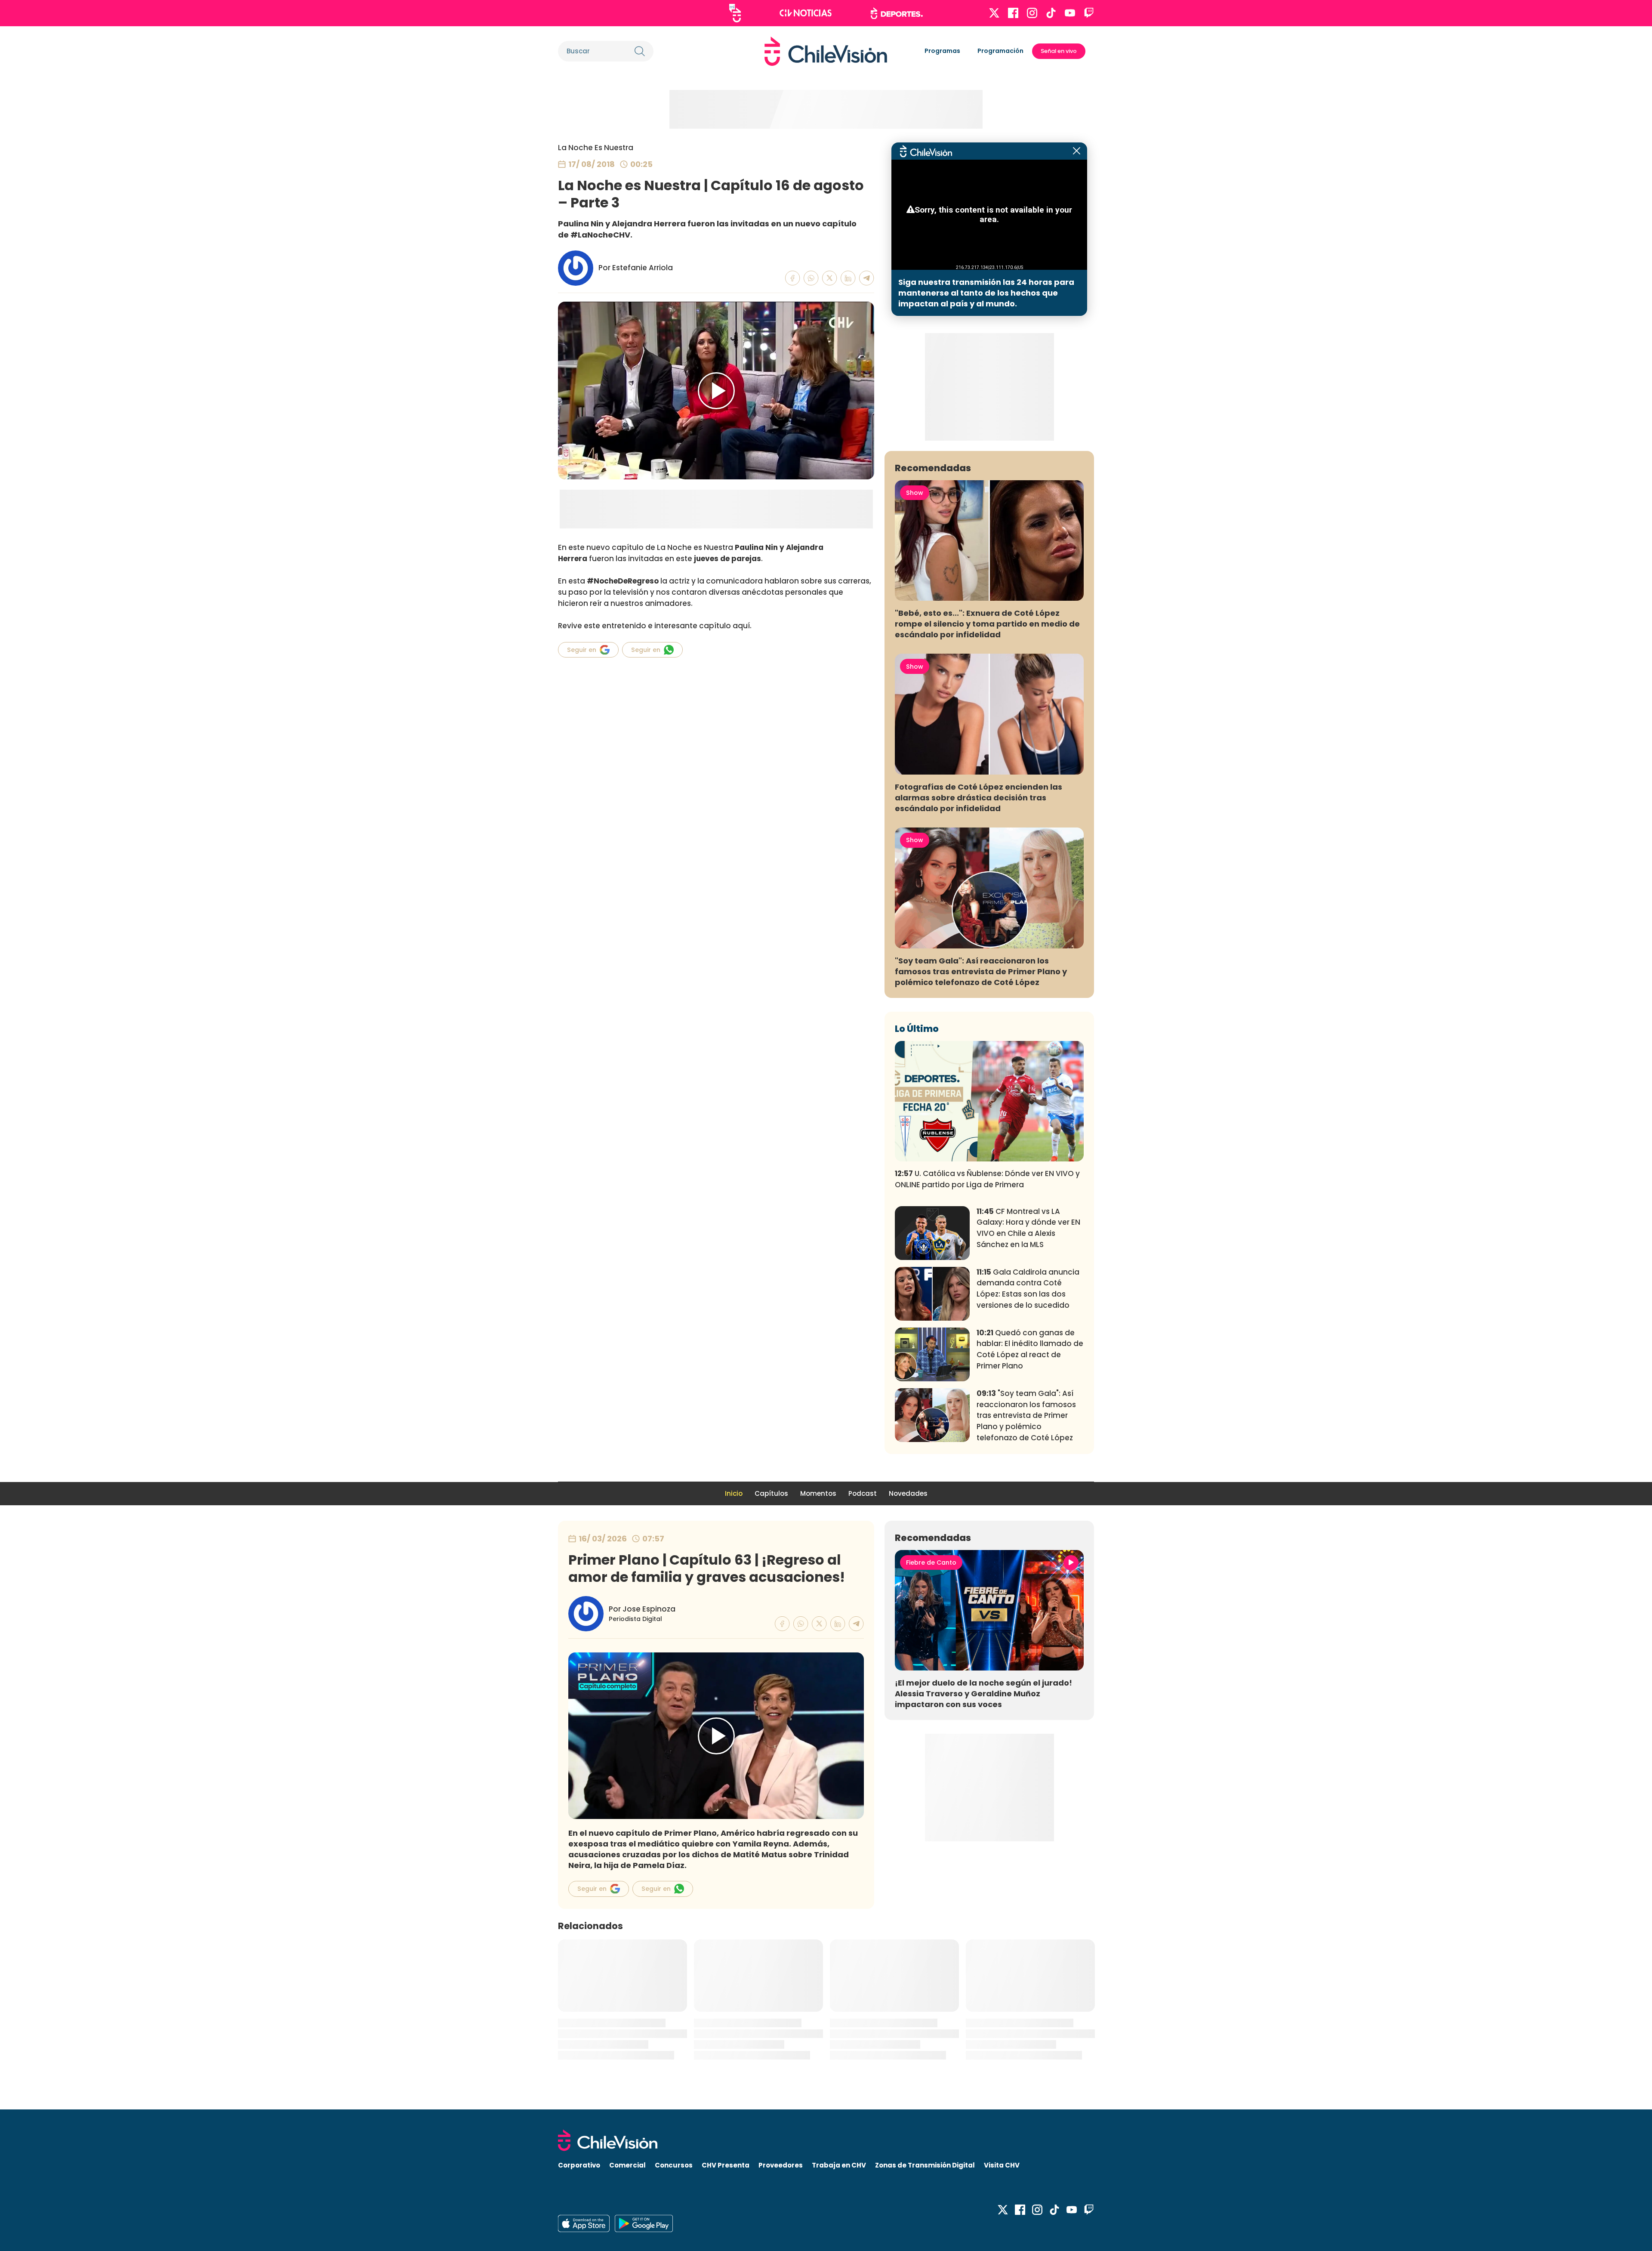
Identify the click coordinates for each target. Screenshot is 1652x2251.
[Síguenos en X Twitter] (994, 13)
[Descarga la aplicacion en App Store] (644, 2223)
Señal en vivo (1059, 51)
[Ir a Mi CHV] (735, 13)
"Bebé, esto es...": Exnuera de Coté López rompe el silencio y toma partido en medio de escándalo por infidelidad (987, 624)
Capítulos (771, 1493)
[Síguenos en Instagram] (1032, 13)
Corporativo (579, 2165)
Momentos (818, 1493)
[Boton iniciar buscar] (640, 51)
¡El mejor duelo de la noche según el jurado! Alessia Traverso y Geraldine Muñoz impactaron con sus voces (983, 1694)
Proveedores (781, 2165)
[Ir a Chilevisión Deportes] (897, 13)
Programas (942, 51)
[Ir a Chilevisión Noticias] (806, 13)
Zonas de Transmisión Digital (925, 2165)
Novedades (908, 1493)
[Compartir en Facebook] (793, 278)
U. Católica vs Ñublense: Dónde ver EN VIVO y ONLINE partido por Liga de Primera (987, 1179)
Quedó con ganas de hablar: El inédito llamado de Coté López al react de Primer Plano (1030, 1349)
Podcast (863, 1493)
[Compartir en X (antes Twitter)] (830, 278)
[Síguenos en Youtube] (1070, 13)
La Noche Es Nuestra (596, 148)
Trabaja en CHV (839, 2165)
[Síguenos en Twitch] (1089, 13)
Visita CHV (1002, 2165)
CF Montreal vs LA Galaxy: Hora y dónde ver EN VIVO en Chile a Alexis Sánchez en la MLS (1028, 1228)
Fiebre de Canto (931, 1562)
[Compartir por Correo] (867, 278)
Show (915, 493)
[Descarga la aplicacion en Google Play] (584, 2223)
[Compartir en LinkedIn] (848, 278)
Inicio (734, 1493)
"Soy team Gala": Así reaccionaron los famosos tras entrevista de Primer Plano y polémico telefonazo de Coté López (981, 971)
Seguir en (582, 650)
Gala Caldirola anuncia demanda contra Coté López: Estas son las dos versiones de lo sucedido (1028, 1289)
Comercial (627, 2165)
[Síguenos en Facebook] (1013, 13)
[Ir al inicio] (826, 51)
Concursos (674, 2165)
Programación (1000, 51)
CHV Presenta (726, 2165)
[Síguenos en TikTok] (1051, 13)
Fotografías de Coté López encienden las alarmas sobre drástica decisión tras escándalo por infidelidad (979, 798)
